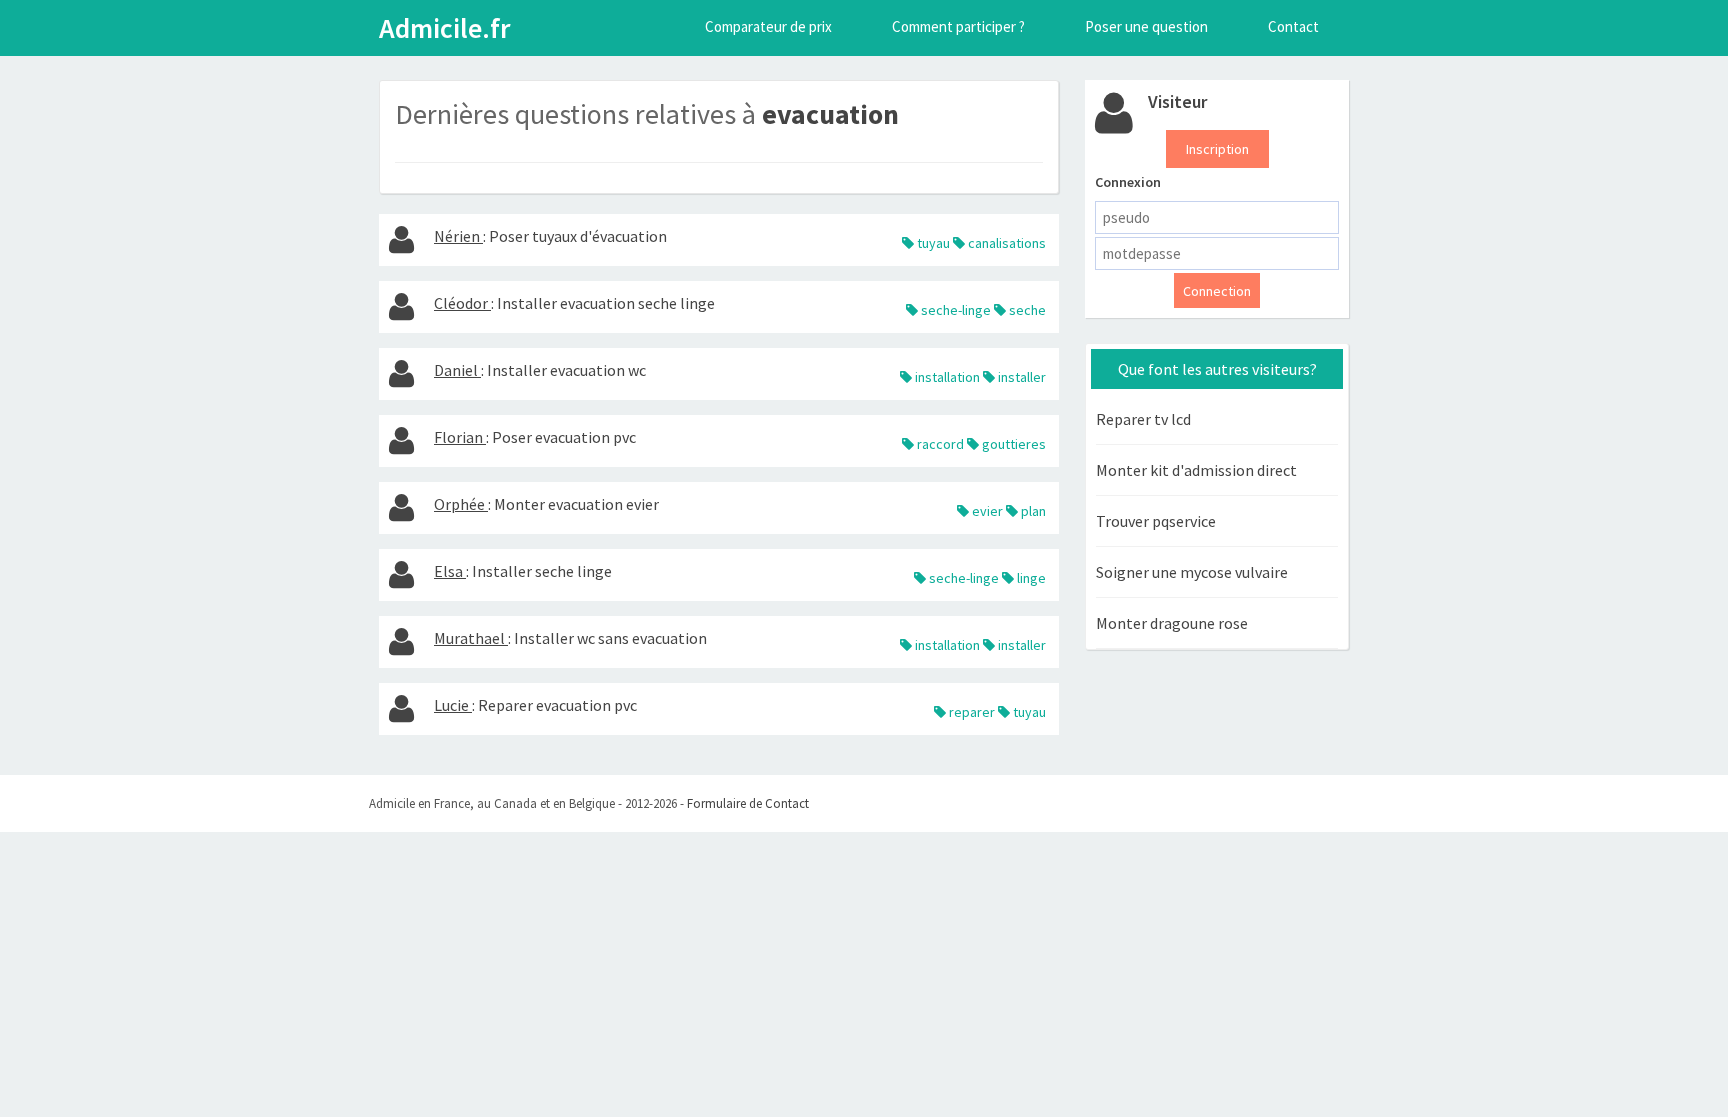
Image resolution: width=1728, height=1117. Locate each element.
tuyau (932, 243)
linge (1030, 578)
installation (946, 377)
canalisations (1005, 243)
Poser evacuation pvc (564, 437)
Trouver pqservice (1156, 521)
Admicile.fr (444, 28)
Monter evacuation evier (576, 504)
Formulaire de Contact (748, 803)
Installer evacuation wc (566, 370)
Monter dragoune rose (1172, 623)
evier (986, 511)
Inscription (1217, 149)
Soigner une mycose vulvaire (1192, 572)
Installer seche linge (542, 571)
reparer (970, 712)
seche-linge (954, 310)
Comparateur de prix (768, 26)
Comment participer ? (958, 26)
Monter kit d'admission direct (1196, 470)
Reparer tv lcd (1143, 419)
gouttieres (1012, 444)
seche (1026, 310)
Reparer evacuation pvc (557, 705)
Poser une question (1146, 26)
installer (1020, 377)
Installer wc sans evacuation (610, 638)
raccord (939, 444)
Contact (1293, 26)
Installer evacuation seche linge (606, 303)
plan (1032, 511)
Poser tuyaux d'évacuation (578, 236)
